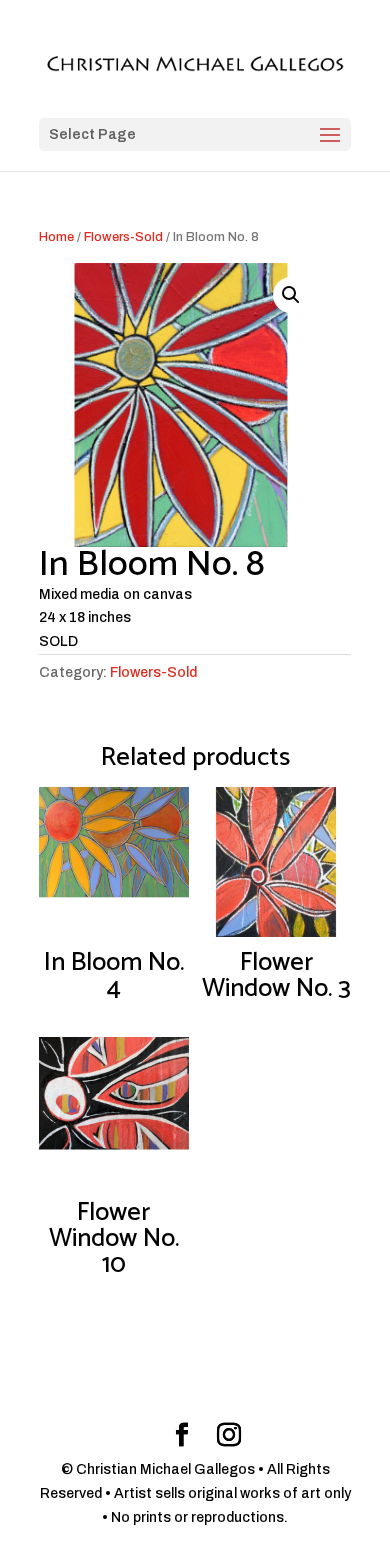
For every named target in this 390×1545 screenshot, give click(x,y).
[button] (291, 295)
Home (56, 237)
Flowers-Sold (123, 237)
